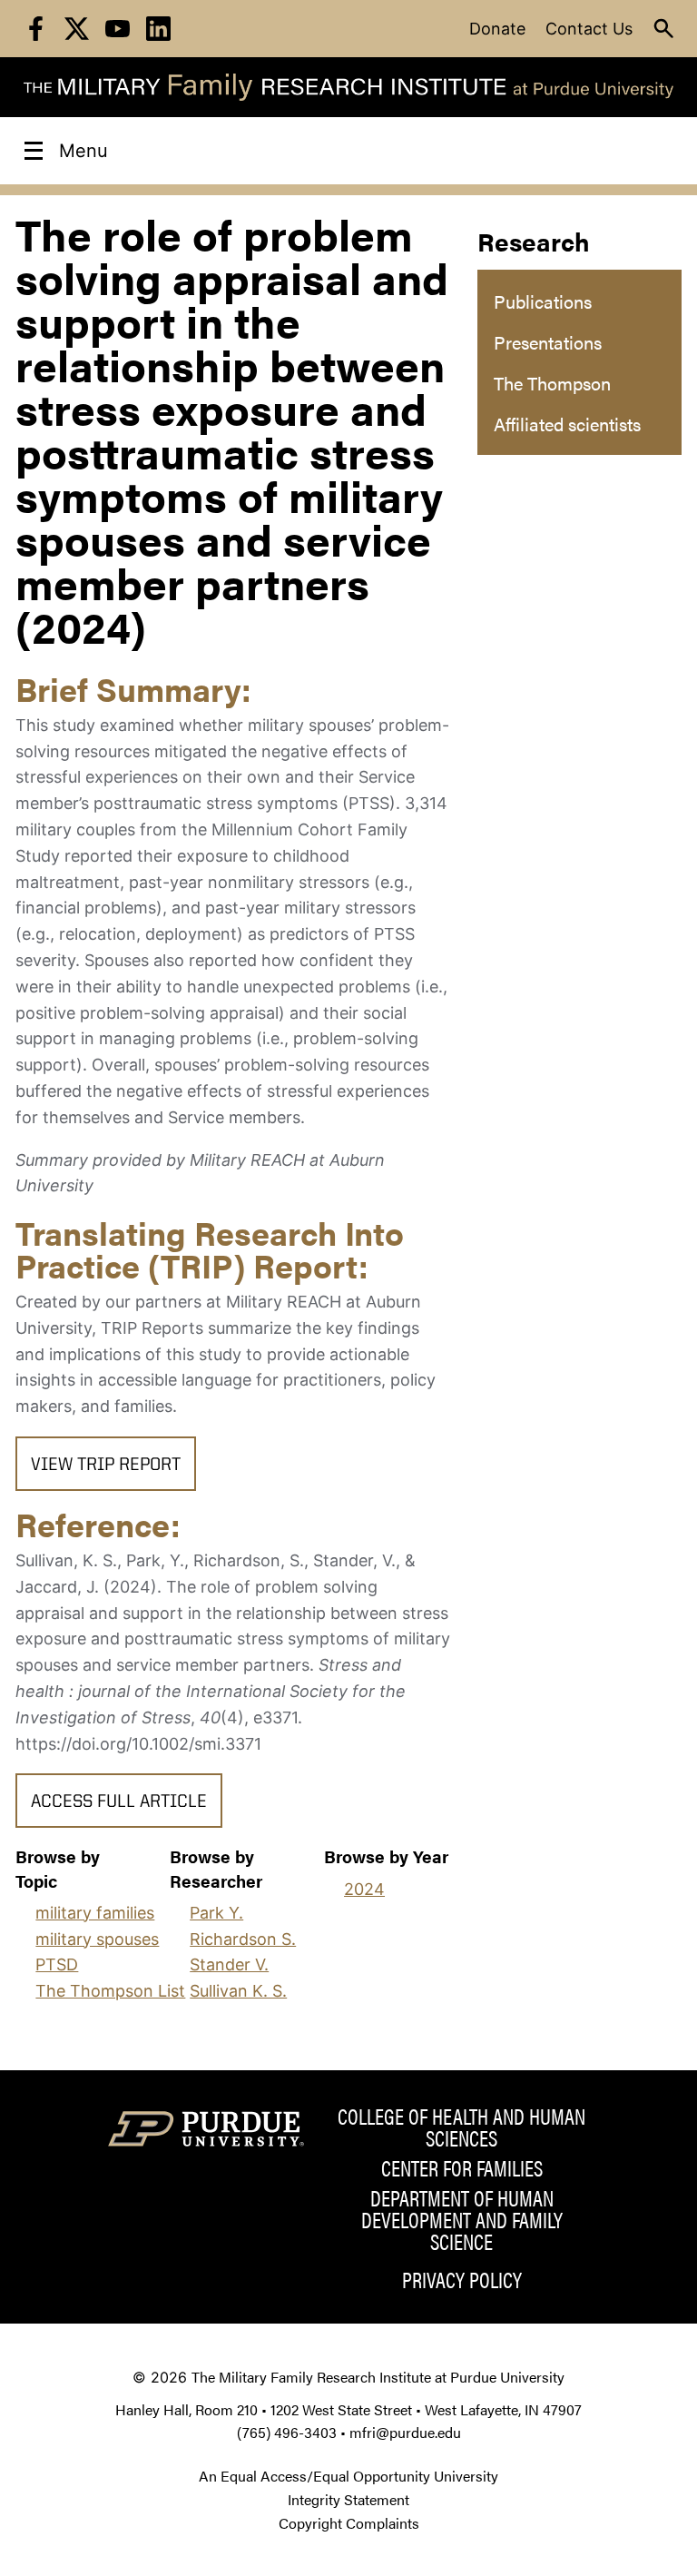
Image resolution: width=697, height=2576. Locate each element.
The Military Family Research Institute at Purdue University (378, 2377)
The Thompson (552, 383)
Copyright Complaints (349, 2523)
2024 (364, 1889)
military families (95, 1913)
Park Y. (216, 1913)
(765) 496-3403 (287, 2432)
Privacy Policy (462, 2279)
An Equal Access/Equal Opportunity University (348, 2476)
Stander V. (229, 1964)
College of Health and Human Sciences (461, 2127)
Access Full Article (119, 1802)
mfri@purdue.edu (405, 2432)
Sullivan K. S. (238, 1991)
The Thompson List (110, 1991)
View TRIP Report (106, 1466)
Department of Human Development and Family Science (462, 2219)
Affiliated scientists (567, 424)
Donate (497, 29)
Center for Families (462, 2167)
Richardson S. (243, 1939)
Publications (543, 301)
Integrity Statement (348, 2499)
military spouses (97, 1939)
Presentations (548, 342)
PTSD (57, 1964)
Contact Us (589, 29)
